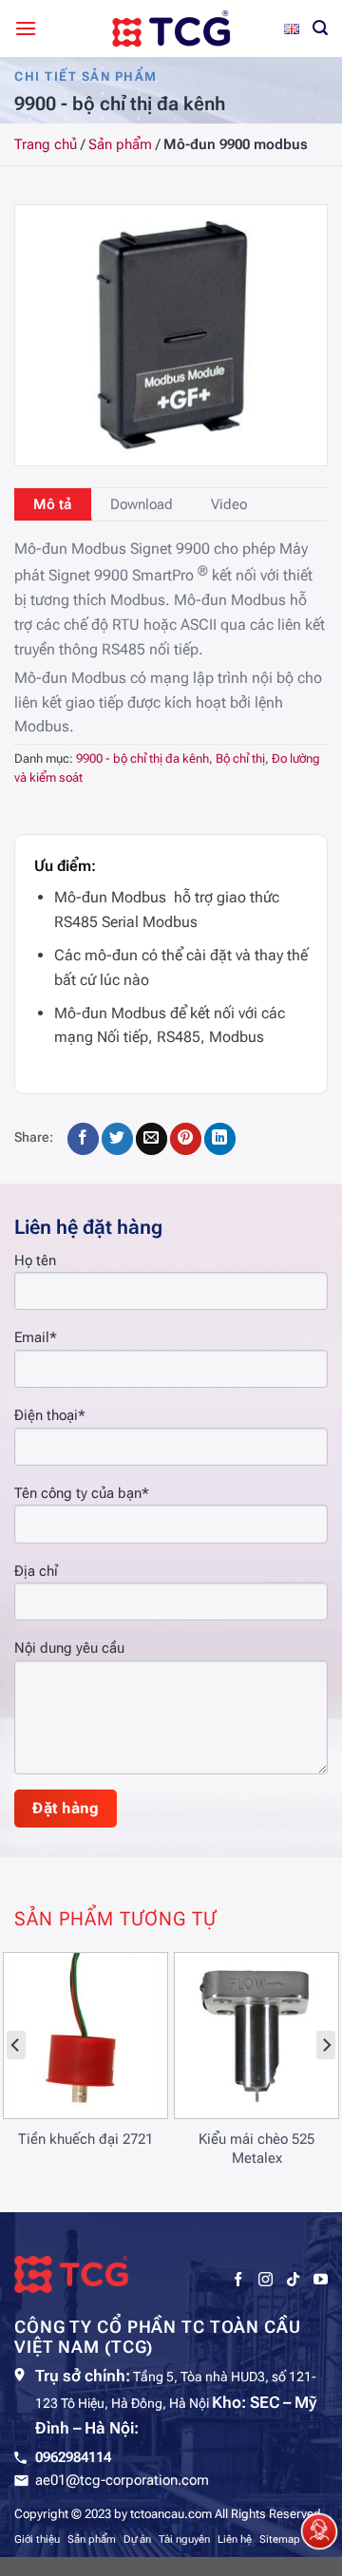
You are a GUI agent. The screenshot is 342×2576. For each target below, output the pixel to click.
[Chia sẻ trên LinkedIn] (220, 1139)
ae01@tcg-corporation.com (122, 2480)
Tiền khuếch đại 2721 (85, 2139)
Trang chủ (46, 144)
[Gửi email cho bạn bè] (152, 1139)
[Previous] (16, 2045)
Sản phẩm (120, 144)
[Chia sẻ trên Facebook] (83, 1139)
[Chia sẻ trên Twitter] (117, 1139)
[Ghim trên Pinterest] (186, 1139)
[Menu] (26, 28)
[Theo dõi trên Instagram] (266, 2280)
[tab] (53, 504)
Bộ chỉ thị (240, 758)
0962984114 (73, 2457)
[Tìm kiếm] (320, 28)
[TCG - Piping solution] (171, 28)
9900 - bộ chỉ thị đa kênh (142, 758)
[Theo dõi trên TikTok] (293, 2280)
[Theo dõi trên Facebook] (238, 2280)
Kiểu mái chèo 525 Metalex (256, 2149)
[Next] (326, 2045)
